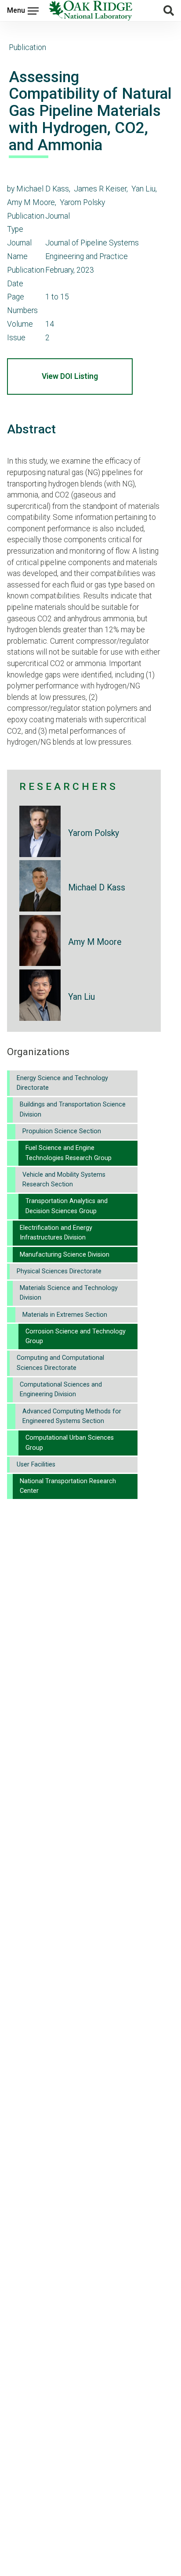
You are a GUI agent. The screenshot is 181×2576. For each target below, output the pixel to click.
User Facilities (36, 1465)
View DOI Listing (70, 376)
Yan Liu (81, 997)
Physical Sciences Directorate (59, 1271)
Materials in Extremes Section (65, 1315)
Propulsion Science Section (62, 1131)
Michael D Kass (97, 888)
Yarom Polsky (94, 833)
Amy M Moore (95, 942)
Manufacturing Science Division (65, 1255)
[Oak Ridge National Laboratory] (90, 11)
